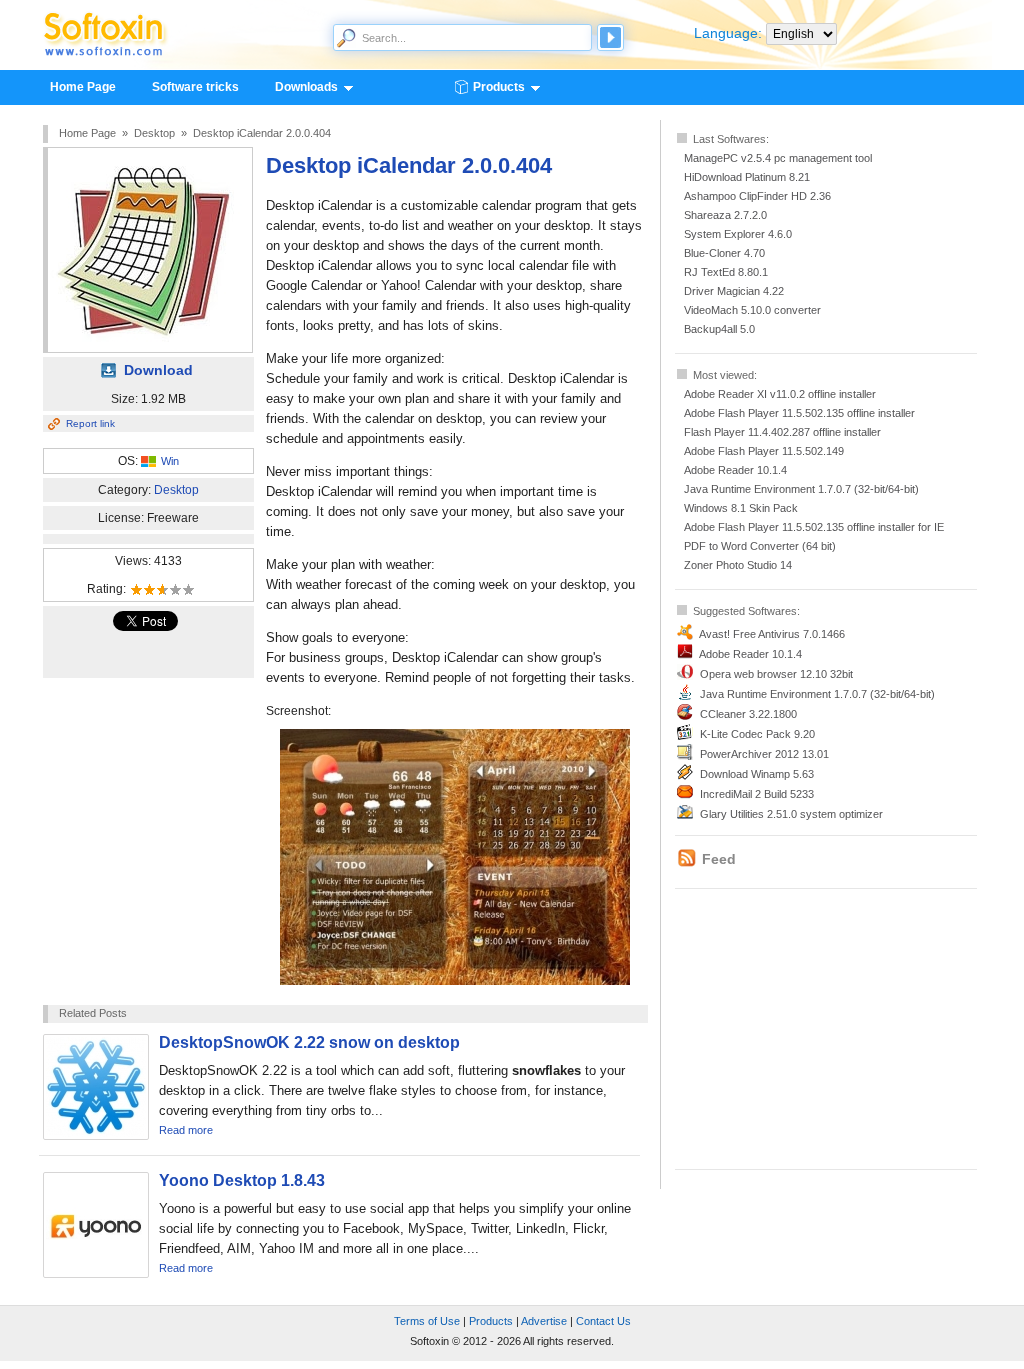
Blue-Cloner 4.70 (724, 253)
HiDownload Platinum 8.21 (747, 177)
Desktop (154, 133)
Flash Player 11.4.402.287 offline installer (782, 432)
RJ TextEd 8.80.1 (726, 272)
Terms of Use (427, 1321)
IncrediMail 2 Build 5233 (757, 794)
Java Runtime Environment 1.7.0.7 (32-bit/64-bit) (801, 489)
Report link (90, 423)
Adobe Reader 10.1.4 (735, 470)
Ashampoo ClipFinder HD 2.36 (757, 196)
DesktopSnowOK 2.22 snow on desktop (309, 1042)
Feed (719, 859)
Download (158, 370)
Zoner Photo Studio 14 (738, 565)
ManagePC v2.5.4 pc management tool (778, 158)
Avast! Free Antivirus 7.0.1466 (772, 634)
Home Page (83, 87)
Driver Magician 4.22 (734, 291)
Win (170, 461)
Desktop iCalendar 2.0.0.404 (262, 133)
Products (490, 88)
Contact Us (603, 1321)
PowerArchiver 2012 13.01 (764, 754)
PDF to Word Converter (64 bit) (760, 546)
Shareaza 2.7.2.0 (725, 215)
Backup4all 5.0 (719, 329)
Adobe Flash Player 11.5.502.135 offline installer (799, 413)
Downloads (297, 88)
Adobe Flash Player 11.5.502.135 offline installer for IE (814, 527)
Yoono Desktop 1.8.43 (242, 1180)
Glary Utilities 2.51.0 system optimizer (791, 814)
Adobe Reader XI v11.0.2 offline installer (780, 394)
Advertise (544, 1321)
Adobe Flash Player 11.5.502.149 (764, 451)
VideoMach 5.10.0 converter (752, 310)
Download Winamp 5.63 (757, 774)
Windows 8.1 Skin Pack (741, 508)
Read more (186, 1130)
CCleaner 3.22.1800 (748, 714)
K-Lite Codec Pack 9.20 (757, 734)
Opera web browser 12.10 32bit (776, 674)
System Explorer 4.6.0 (738, 234)
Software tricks (195, 87)
